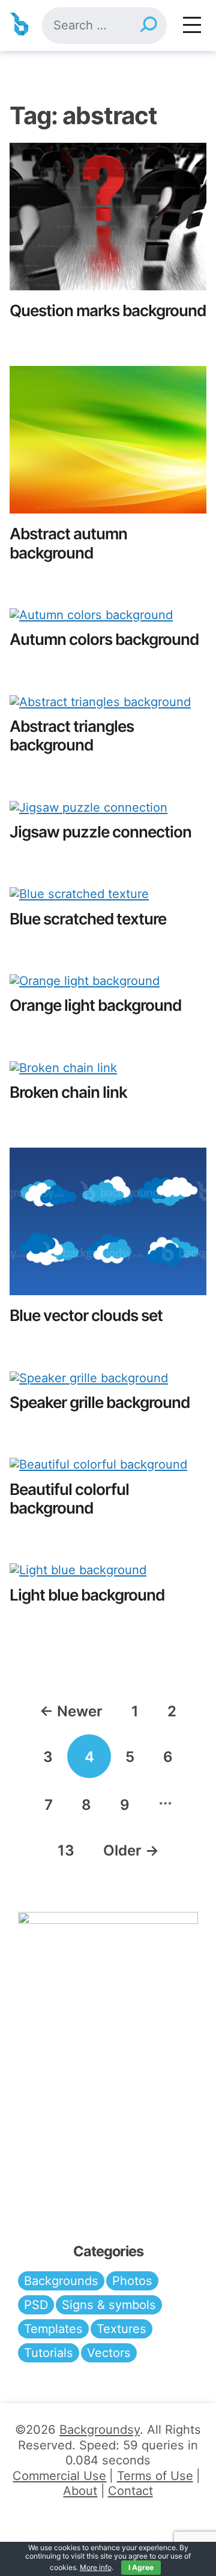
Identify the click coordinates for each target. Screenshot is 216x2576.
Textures (121, 2329)
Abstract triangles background (72, 735)
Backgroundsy (100, 2430)
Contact (130, 2491)
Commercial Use (59, 2476)
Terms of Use (155, 2476)
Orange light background (95, 1005)
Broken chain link (68, 1092)
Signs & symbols (109, 2305)
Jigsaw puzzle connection (100, 832)
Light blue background (87, 1595)
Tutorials (49, 2353)
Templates (53, 2329)
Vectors (109, 2353)
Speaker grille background (100, 1402)
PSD (36, 2305)
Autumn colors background (104, 639)
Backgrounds (61, 2281)
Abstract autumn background (68, 543)
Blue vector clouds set (86, 1315)
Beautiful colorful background (69, 1499)
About (80, 2491)
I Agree (141, 2567)
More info (96, 2567)
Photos (132, 2281)
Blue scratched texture (88, 919)
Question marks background (108, 310)
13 (66, 1850)
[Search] (148, 25)
